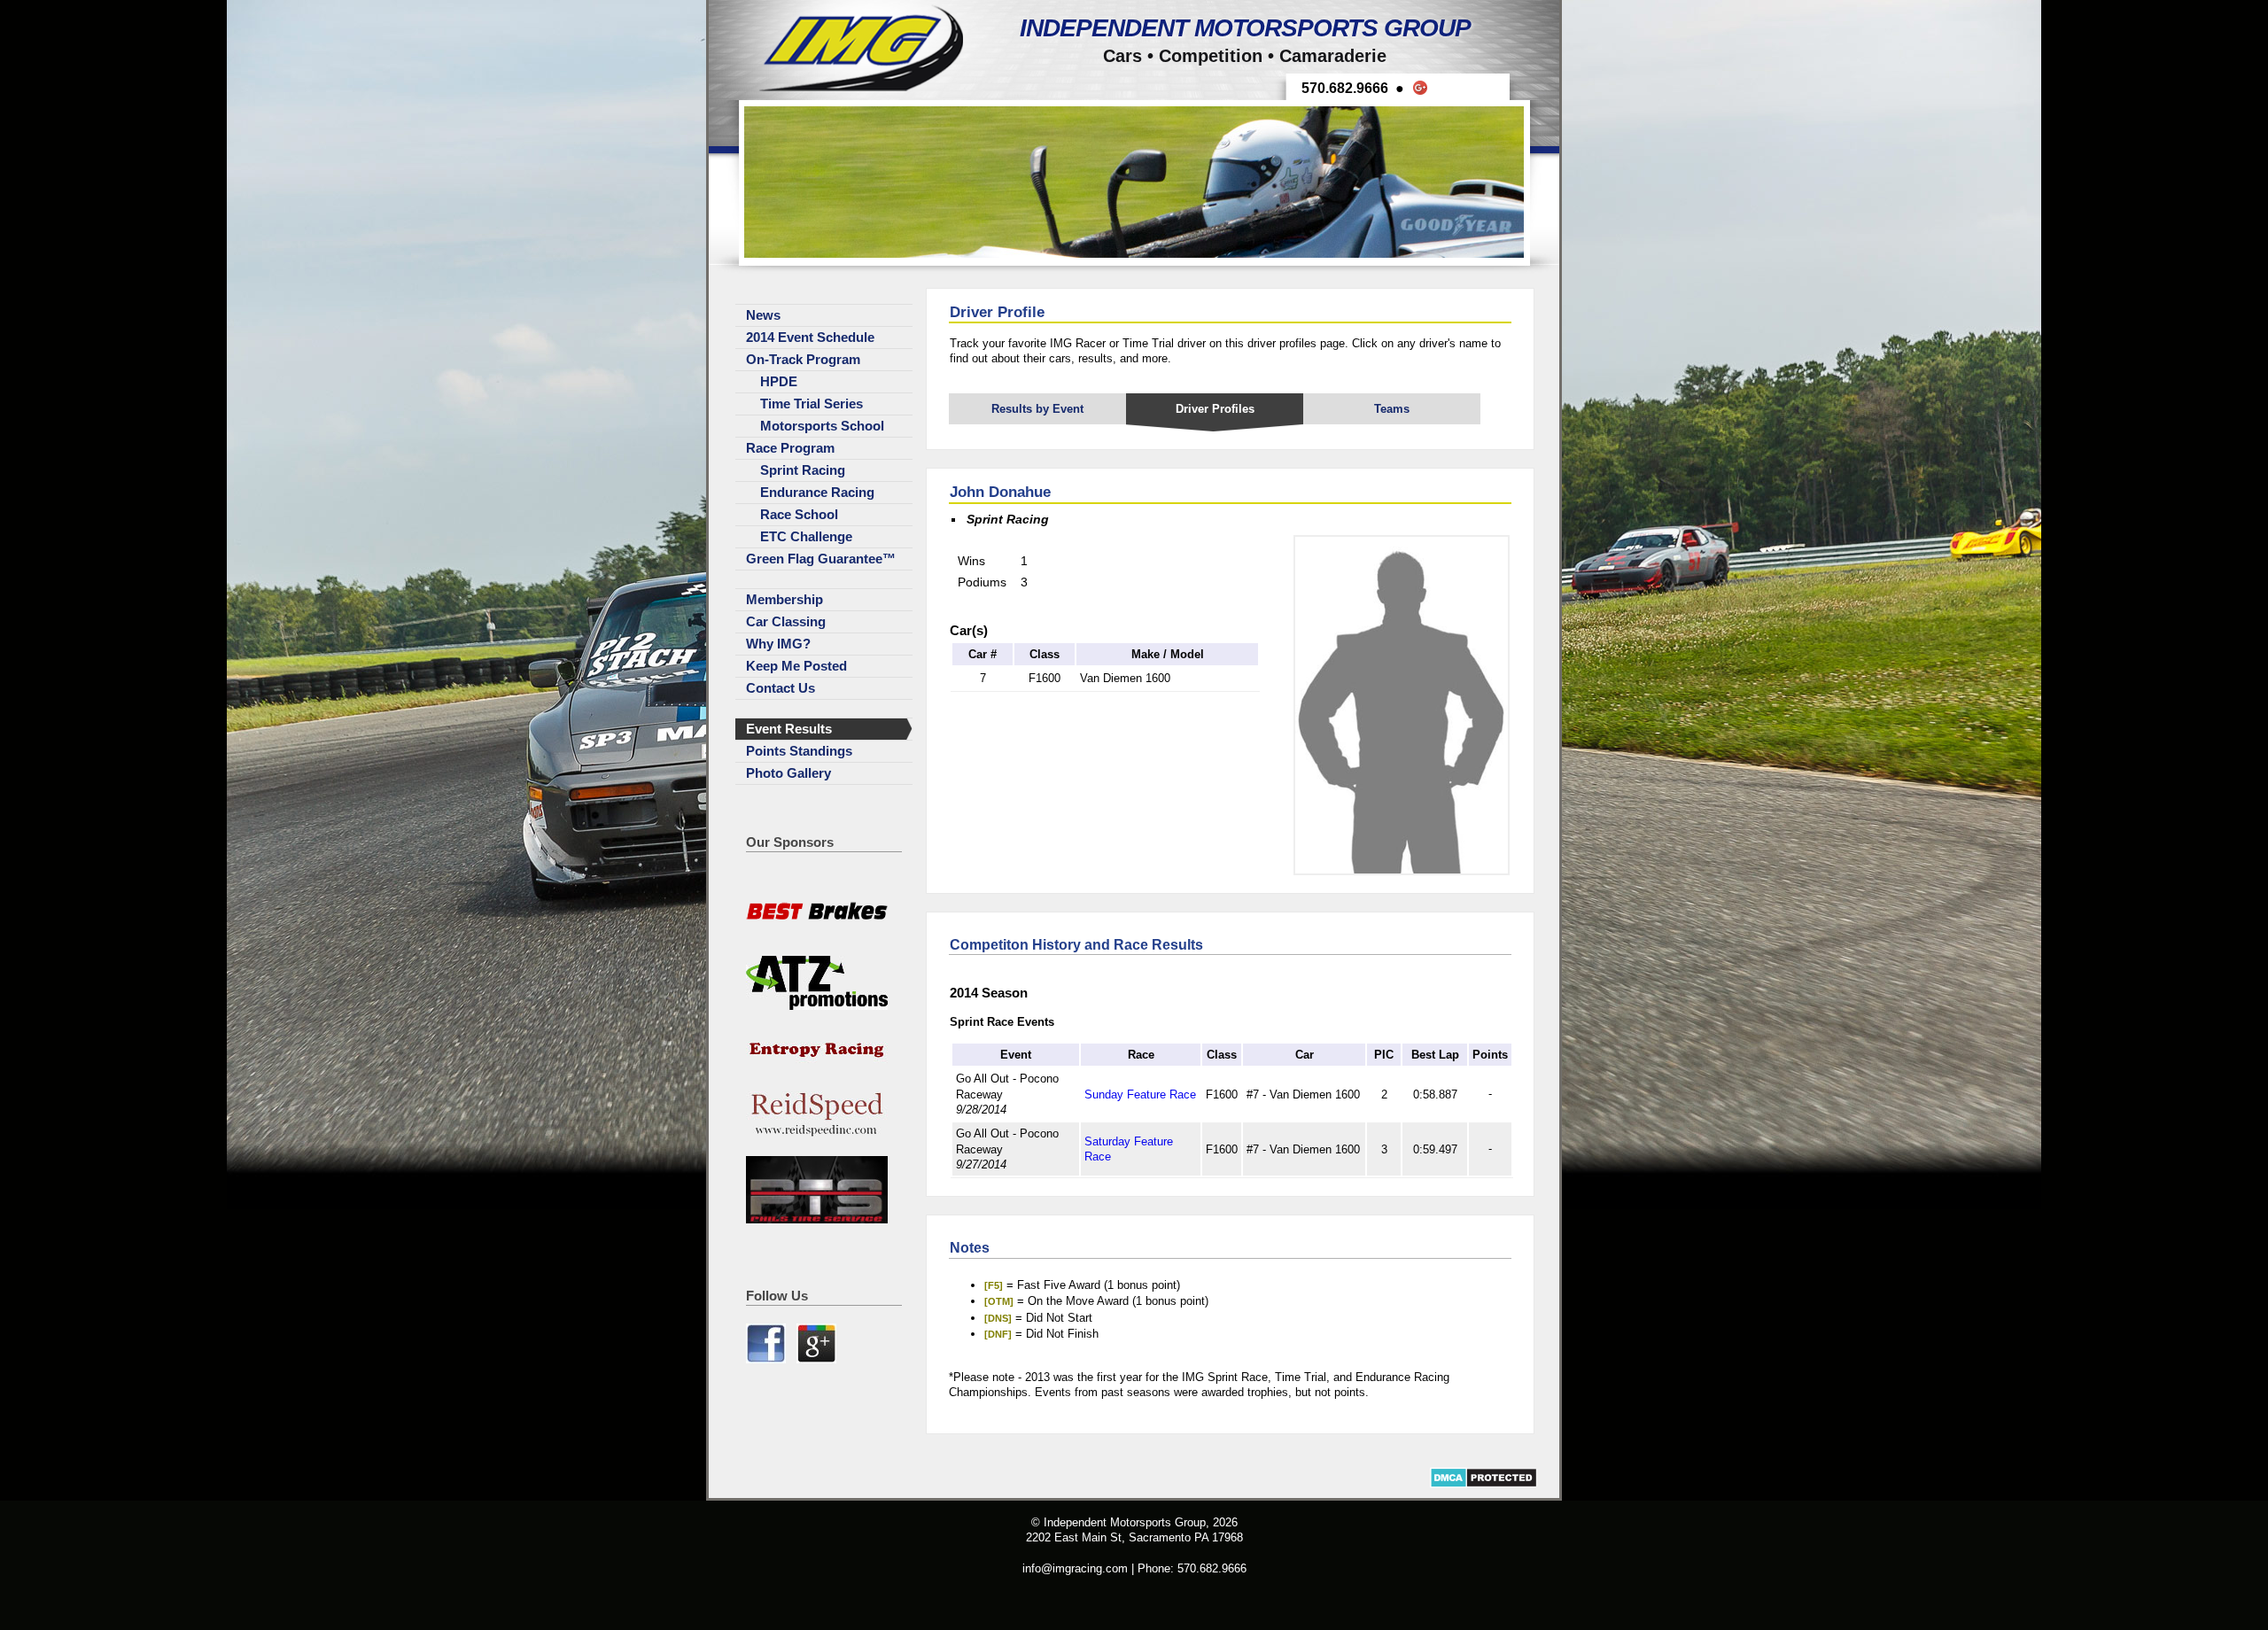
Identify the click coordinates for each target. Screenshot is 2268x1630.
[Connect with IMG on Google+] (816, 1359)
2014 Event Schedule (810, 338)
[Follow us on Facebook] (768, 1359)
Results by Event (1037, 409)
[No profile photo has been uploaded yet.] (1402, 871)
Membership (784, 600)
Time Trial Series (812, 404)
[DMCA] (1484, 1484)
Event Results (789, 729)
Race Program (790, 448)
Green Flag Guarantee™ (821, 559)
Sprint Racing (803, 470)
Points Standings (799, 751)
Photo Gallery (788, 773)
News (763, 315)
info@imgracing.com (1075, 1568)
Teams (1392, 409)
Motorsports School (822, 426)
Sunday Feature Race (1140, 1094)
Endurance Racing (817, 493)
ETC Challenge (806, 537)
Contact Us (781, 688)
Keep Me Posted (796, 666)
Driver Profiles (1215, 409)
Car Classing (786, 622)
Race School (799, 515)
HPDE (779, 382)
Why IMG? (778, 644)
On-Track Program (803, 360)
